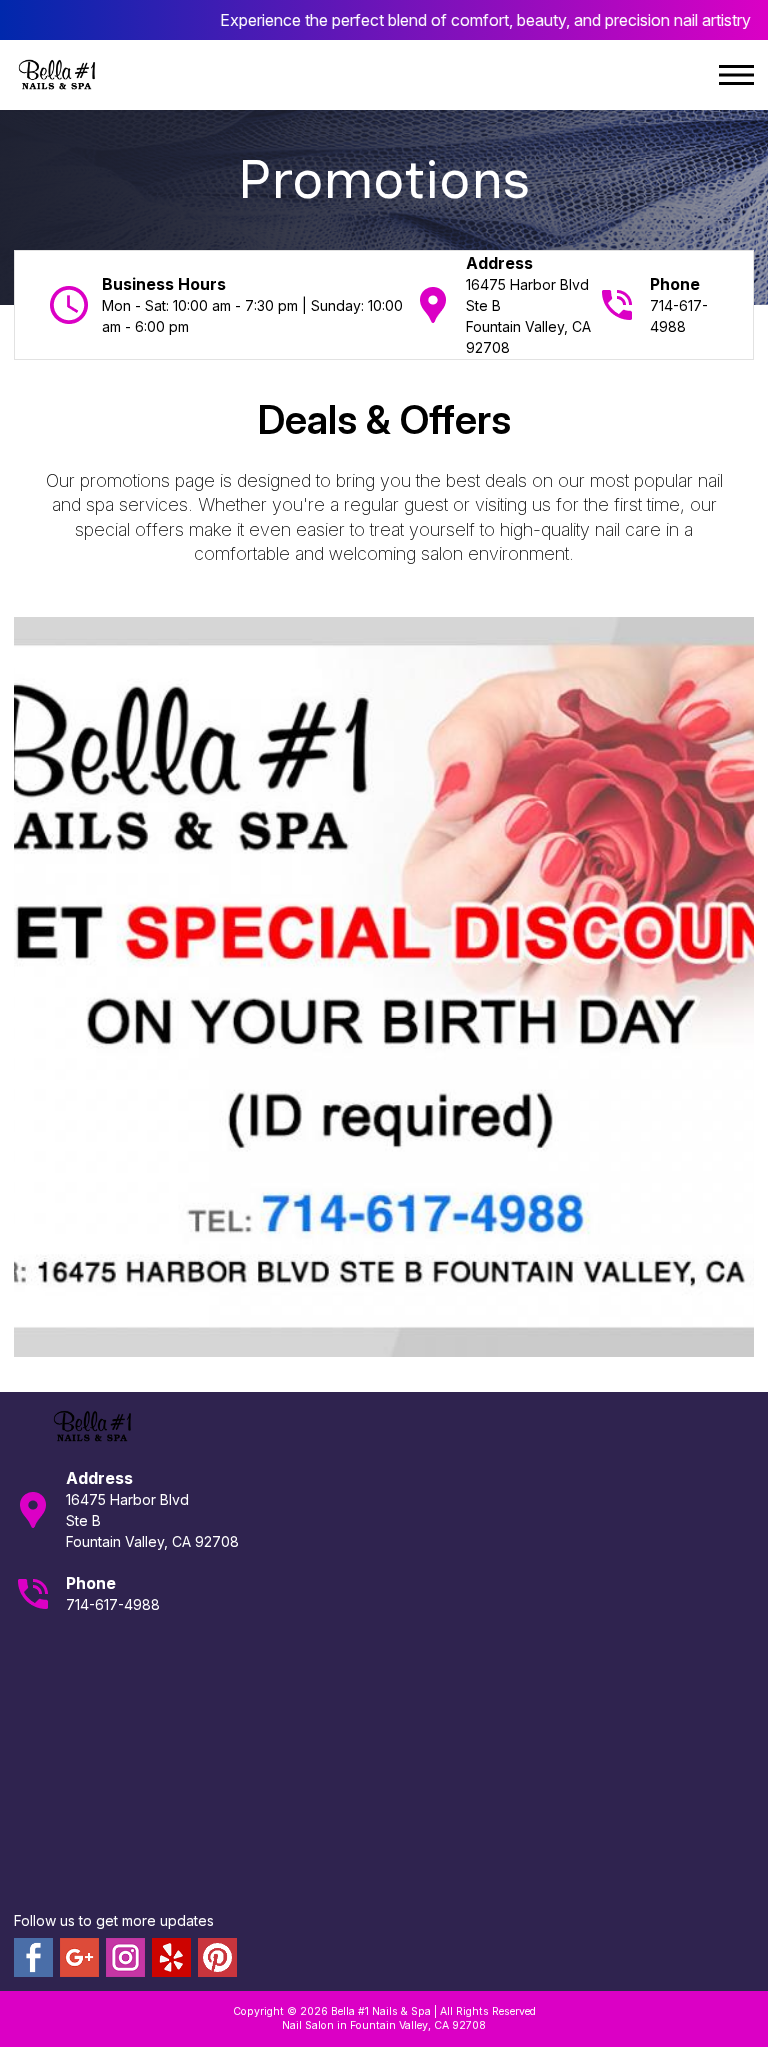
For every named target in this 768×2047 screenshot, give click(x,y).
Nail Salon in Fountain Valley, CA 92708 (384, 2025)
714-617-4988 (113, 1604)
